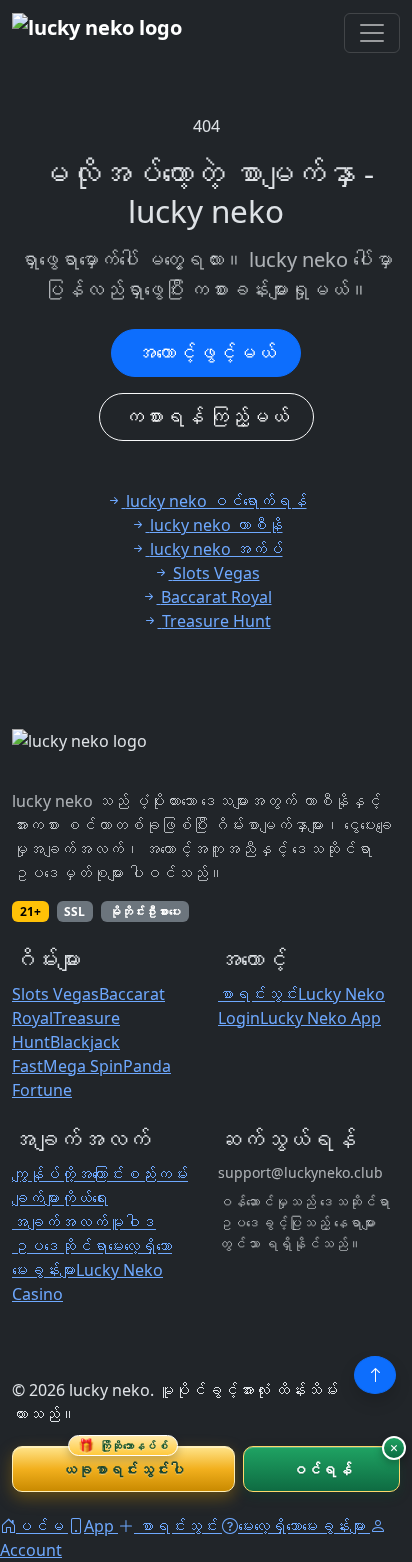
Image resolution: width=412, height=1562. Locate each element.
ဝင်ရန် (321, 1469)
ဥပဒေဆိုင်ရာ (60, 1246)
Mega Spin (83, 1066)
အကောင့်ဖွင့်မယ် (206, 352)
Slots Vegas (55, 994)
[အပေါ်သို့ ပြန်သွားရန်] (375, 1375)
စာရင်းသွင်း (258, 994)
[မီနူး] (372, 33)
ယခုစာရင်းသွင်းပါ (123, 1462)
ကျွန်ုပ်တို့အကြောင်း (68, 1174)
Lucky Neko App (320, 1018)
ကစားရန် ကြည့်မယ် (206, 416)
